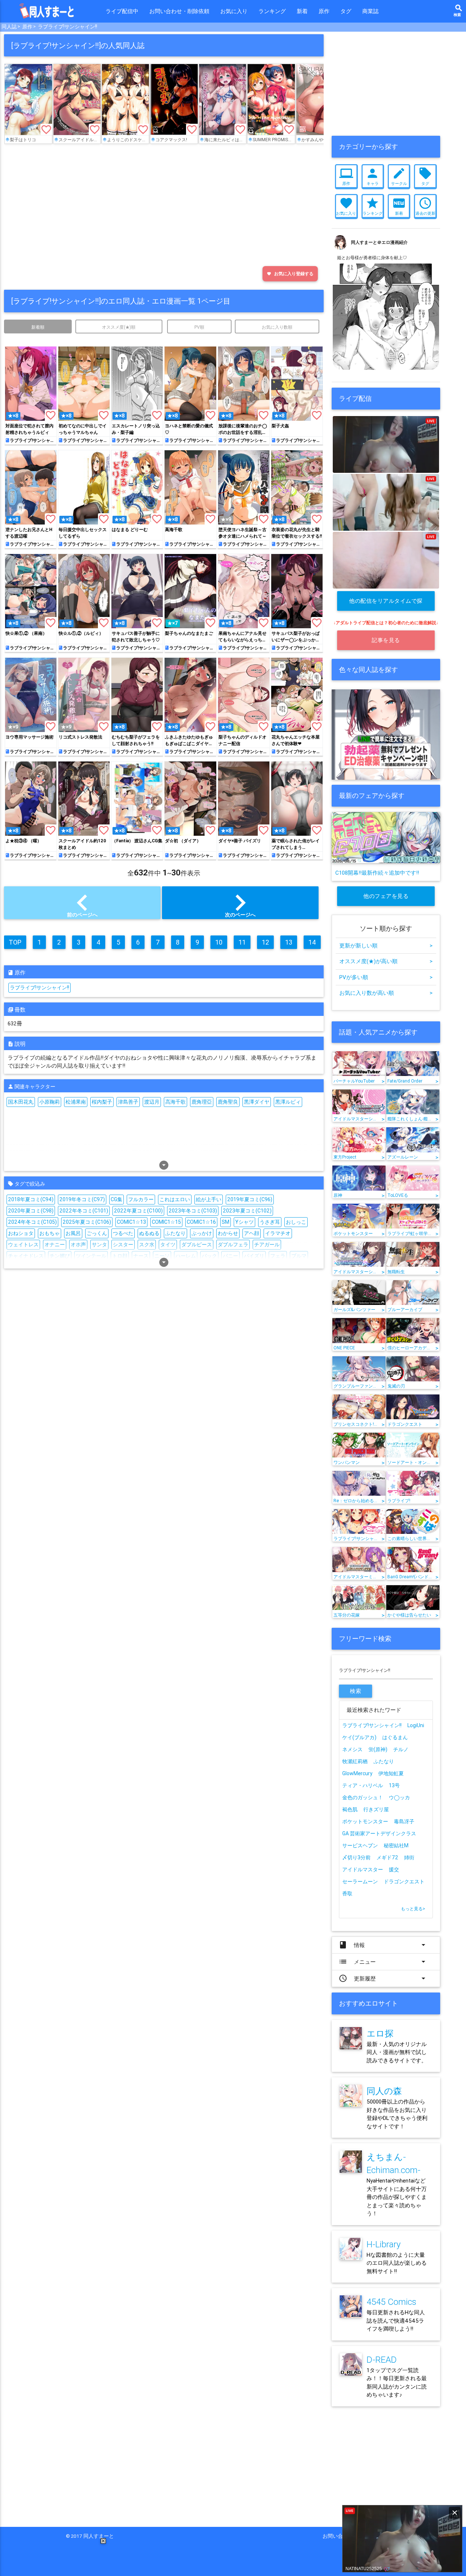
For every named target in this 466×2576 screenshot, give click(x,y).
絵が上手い (209, 1199)
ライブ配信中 (122, 11)
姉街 (409, 1857)
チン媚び (60, 1256)
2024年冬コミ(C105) (32, 1222)
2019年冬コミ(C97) (82, 1199)
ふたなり (175, 1233)
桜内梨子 (102, 1102)
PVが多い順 (386, 977)
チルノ (401, 1749)
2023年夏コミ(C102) (247, 1211)
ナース (141, 1256)
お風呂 (73, 1233)
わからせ (228, 1233)
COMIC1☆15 (166, 1222)
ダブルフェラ (233, 1245)
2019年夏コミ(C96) (250, 1199)
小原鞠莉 (50, 1102)
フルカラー (141, 1199)
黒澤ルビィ (288, 1102)
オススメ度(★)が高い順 (386, 961)
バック (209, 1256)
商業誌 (370, 11)
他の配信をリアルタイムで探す (386, 604)
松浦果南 (76, 1102)
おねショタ (21, 1233)
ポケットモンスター (365, 1821)
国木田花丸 (21, 1102)
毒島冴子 (404, 1821)
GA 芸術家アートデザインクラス (379, 1833)
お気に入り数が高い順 (386, 993)
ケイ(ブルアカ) (359, 1737)
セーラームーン (360, 1881)
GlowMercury (357, 1773)
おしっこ (296, 1222)
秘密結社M (396, 1845)
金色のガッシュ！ (363, 1797)
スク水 (147, 1245)
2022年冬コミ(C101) (84, 1211)
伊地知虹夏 (391, 1773)
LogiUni (416, 1725)
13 (289, 942)
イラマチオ (278, 1233)
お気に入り (234, 11)
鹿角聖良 (228, 1102)
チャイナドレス (26, 1256)
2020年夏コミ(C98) (31, 1211)
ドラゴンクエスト (404, 1881)
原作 (324, 11)
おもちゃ (50, 1233)
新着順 (38, 327)
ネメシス (352, 1749)
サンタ (99, 1245)
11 (242, 942)
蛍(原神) (378, 1749)
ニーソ (162, 1256)
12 (265, 942)
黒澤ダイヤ (257, 1102)
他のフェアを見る (386, 896)
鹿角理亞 (202, 1102)
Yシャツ (244, 1222)
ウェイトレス (23, 1245)
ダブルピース (197, 1245)
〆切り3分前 (356, 1857)
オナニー (55, 1245)
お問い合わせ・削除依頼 (179, 11)
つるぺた (123, 1233)
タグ (346, 11)
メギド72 (387, 1857)
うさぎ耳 (270, 1222)
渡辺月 (152, 1102)
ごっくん (97, 1233)
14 (312, 942)
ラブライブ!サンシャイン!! (68, 27)
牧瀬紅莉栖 (355, 1761)
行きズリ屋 (376, 1809)
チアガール (267, 1245)
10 (219, 942)
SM (226, 1222)
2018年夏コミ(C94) (31, 1199)
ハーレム (186, 1256)
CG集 (116, 1199)
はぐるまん (395, 1737)
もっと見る (413, 1909)
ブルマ (299, 1256)
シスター (123, 1245)
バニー (230, 1256)
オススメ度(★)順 (119, 327)
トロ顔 (120, 1256)
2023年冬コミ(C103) (193, 1211)
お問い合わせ (340, 2536)
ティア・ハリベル (363, 1785)
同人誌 (9, 27)
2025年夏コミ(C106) (87, 1222)
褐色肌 (350, 1809)
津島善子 (128, 1102)
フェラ (278, 1256)
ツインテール (91, 1256)
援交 (394, 1869)
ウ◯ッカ (399, 1797)
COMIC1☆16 (201, 1222)
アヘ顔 (252, 1233)
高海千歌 (175, 1102)
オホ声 (78, 1245)
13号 (394, 1785)
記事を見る (386, 640)
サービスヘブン (360, 1845)
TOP (15, 942)
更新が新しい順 (386, 945)
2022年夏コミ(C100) (138, 1211)
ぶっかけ (202, 1233)
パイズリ (254, 1256)
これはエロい (175, 1199)
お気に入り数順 (277, 327)
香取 (347, 1894)
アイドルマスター (363, 1869)
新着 (302, 11)
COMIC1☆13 (131, 1222)
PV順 (199, 327)
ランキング (272, 11)
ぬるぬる (149, 1233)
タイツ (168, 1245)
